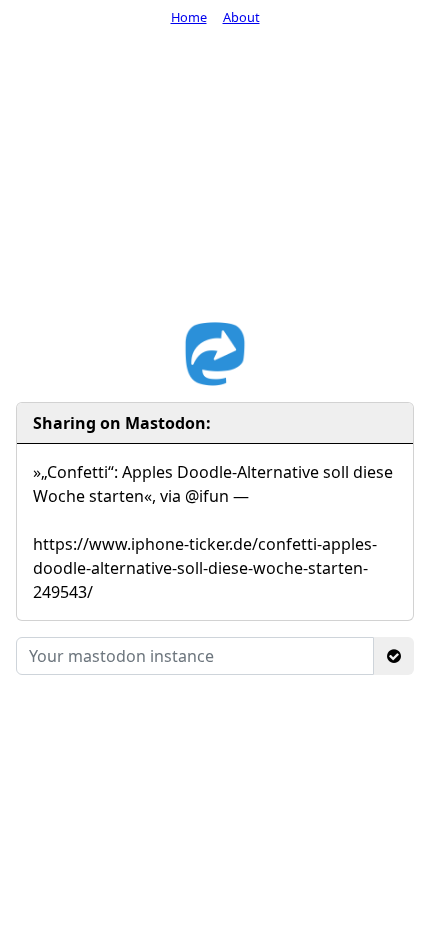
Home (189, 17)
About (241, 17)
